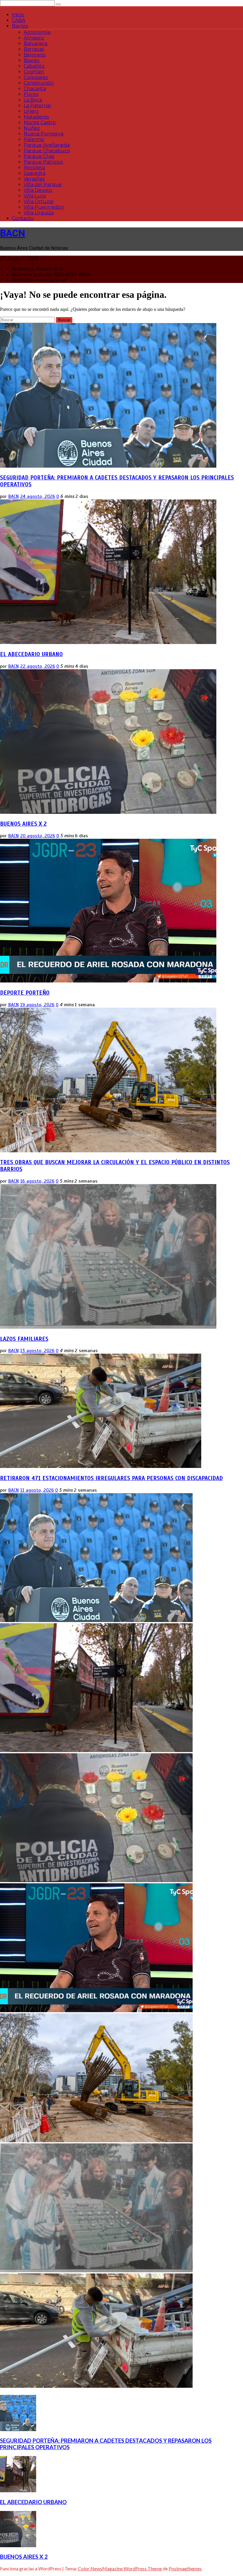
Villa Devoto (38, 190)
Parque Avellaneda (47, 145)
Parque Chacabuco (47, 151)
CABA (19, 20)
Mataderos (36, 117)
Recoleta (34, 168)
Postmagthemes (185, 2568)
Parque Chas (39, 156)
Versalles (34, 179)
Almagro (34, 38)
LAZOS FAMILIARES (24, 1339)
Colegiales (36, 77)
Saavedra (35, 173)
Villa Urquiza (39, 213)
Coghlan (34, 72)
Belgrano (35, 55)
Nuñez (32, 128)
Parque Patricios (43, 162)
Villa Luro (35, 196)
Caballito (34, 66)
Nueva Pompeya (44, 134)
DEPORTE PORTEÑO (25, 993)
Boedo (32, 60)
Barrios (20, 26)
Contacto (23, 218)
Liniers (31, 111)
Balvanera (36, 43)
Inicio (18, 15)
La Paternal (37, 106)
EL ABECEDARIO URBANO (31, 654)
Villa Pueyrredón (44, 207)
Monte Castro (40, 122)
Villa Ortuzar (39, 201)
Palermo (34, 139)
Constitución (39, 83)
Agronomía (37, 32)
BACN (13, 233)
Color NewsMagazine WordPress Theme (120, 2568)
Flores (31, 94)
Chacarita (35, 89)
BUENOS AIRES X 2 (23, 824)
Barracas (34, 49)
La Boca (33, 100)
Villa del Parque (43, 185)
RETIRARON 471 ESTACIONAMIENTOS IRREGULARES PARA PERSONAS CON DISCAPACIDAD (111, 1478)
